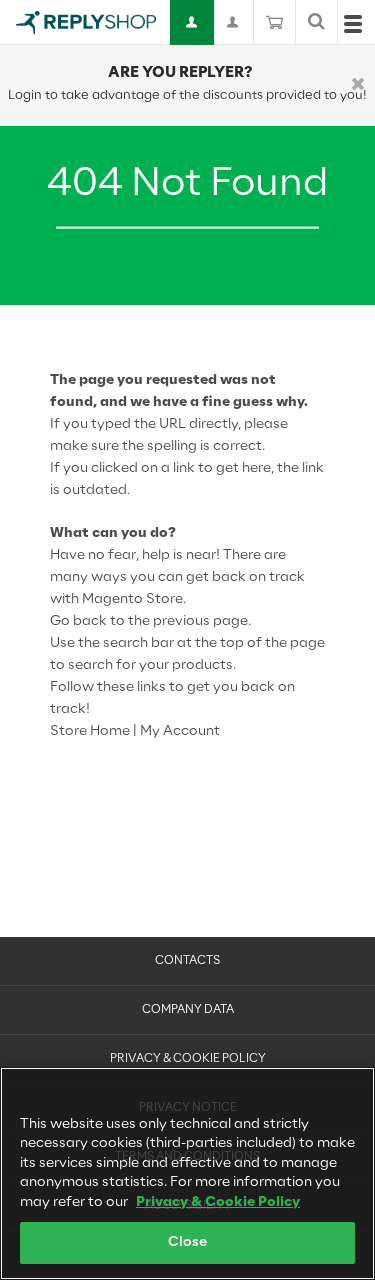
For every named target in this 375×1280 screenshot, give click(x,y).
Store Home (90, 731)
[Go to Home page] (86, 22)
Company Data (188, 1010)
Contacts (187, 961)
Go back (78, 621)
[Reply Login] (193, 22)
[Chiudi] (358, 85)
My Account (180, 731)
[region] (187, 1173)
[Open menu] (353, 28)
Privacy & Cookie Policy (188, 1059)
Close (188, 1242)
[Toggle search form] (316, 22)
